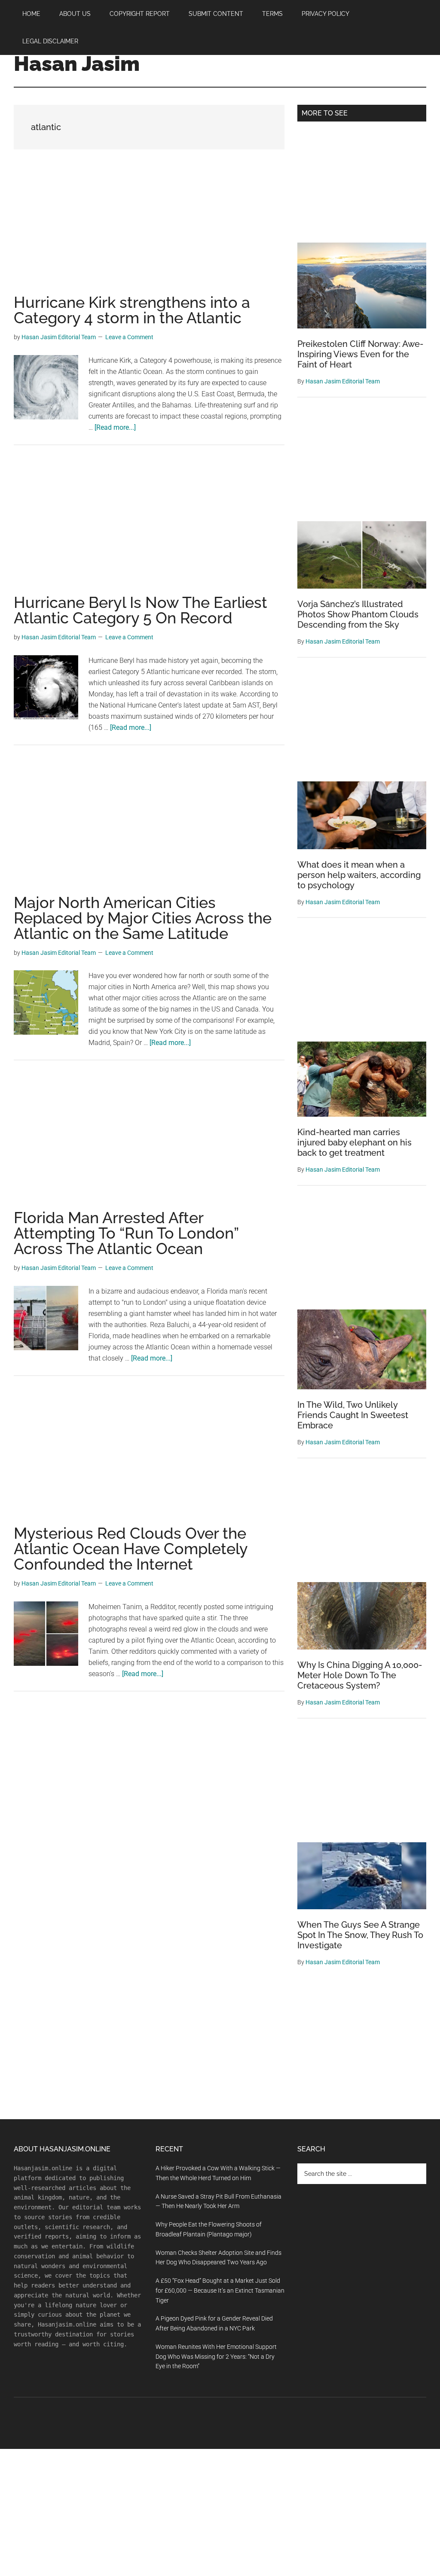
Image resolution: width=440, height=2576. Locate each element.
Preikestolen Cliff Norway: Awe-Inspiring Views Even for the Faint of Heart (360, 354)
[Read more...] (115, 427)
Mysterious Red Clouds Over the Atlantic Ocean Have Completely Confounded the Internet (131, 1549)
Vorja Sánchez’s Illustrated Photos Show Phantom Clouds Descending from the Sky (358, 614)
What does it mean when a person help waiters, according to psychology (359, 875)
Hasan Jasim (77, 64)
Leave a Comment (129, 337)
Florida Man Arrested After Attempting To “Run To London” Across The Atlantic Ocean (126, 1233)
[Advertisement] (149, 231)
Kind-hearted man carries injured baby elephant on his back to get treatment (354, 1142)
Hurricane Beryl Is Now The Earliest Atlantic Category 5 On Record (141, 610)
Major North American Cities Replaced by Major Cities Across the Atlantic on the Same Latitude (143, 918)
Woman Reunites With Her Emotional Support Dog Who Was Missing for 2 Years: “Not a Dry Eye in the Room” (216, 2357)
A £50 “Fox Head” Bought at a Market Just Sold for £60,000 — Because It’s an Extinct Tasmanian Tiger (220, 2290)
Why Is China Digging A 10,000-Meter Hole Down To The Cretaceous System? (360, 1675)
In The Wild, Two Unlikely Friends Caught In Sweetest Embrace (353, 1415)
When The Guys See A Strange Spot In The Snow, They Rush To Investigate (360, 1935)
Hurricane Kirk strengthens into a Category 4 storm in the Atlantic (132, 310)
